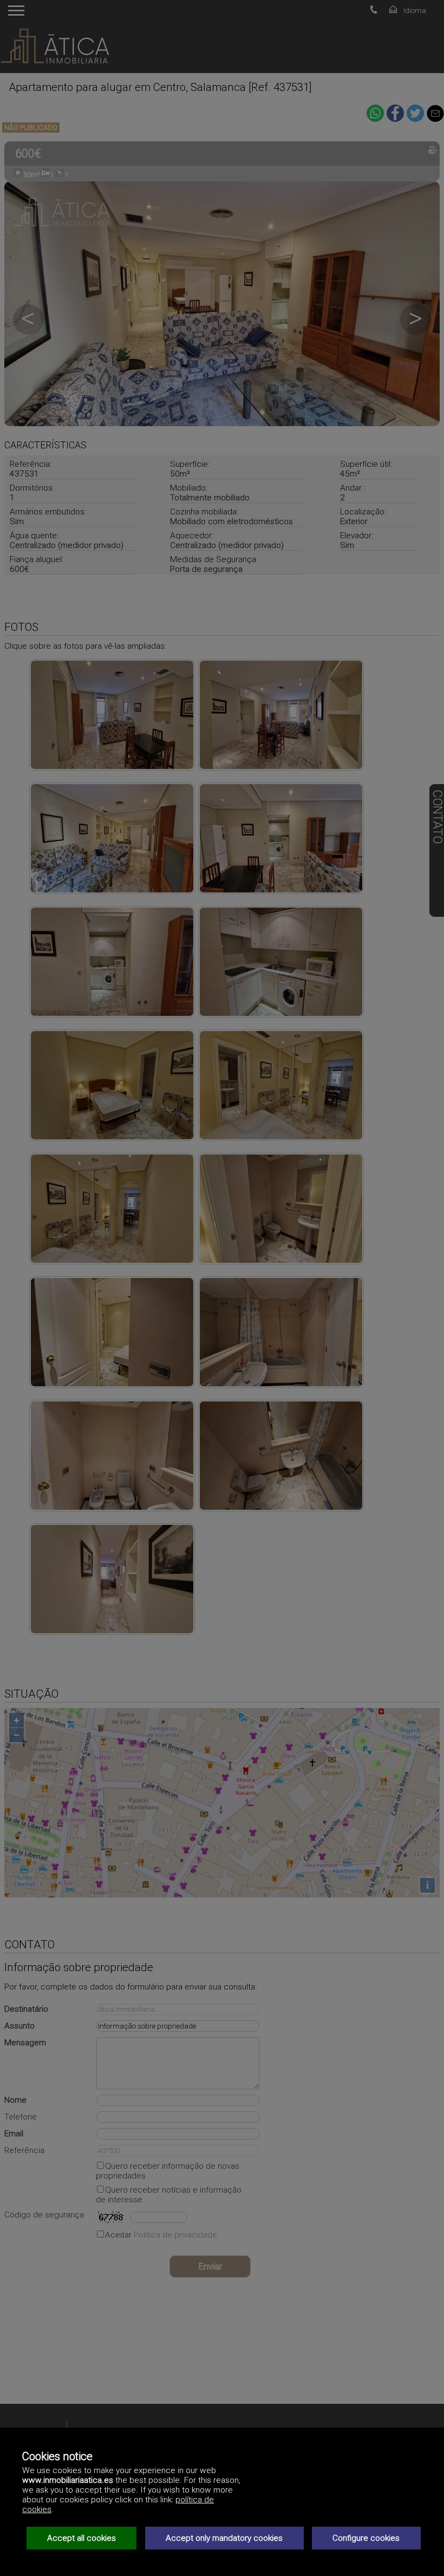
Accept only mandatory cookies (224, 2538)
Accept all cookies (81, 2538)
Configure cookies (366, 2538)
